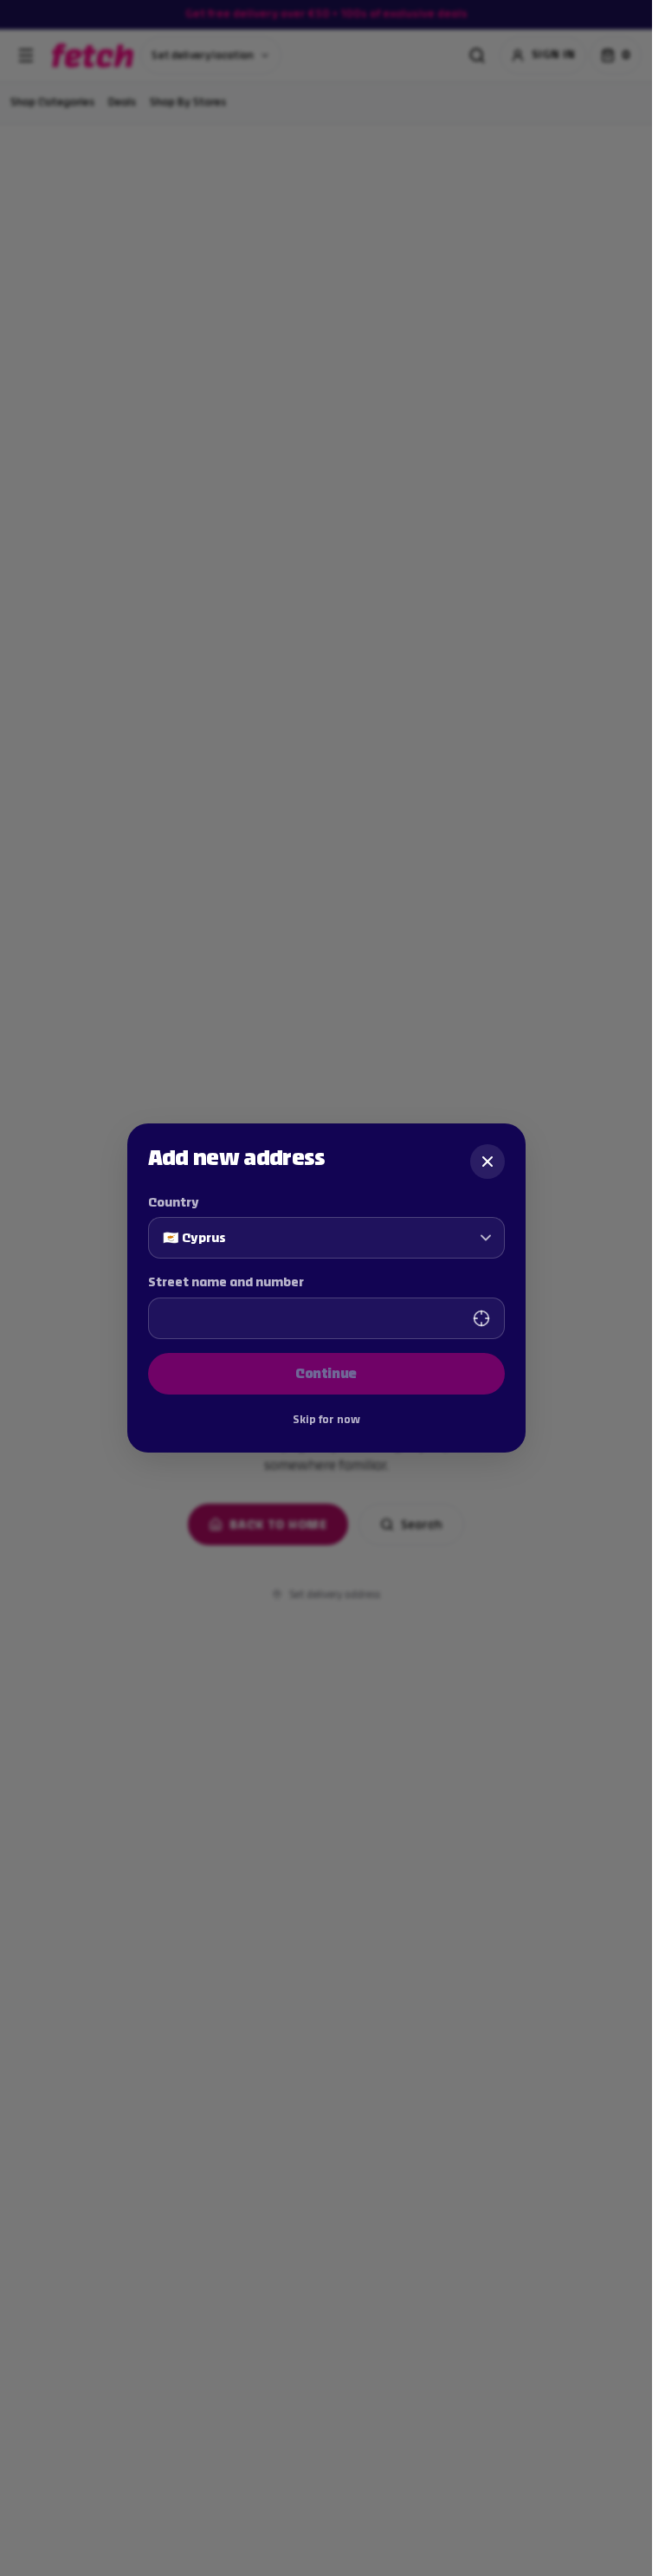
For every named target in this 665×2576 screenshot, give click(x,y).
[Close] (487, 1162)
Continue (326, 1373)
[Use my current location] (481, 1318)
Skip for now (326, 1420)
